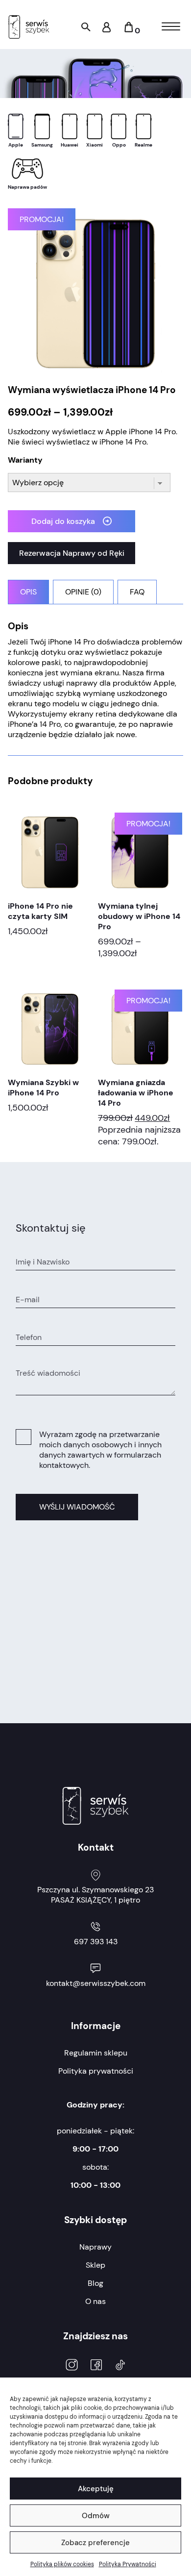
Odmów (96, 2516)
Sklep (95, 2265)
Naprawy (95, 2247)
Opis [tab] (28, 592)
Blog (95, 2283)
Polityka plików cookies (62, 2564)
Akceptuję (96, 2489)
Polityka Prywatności (128, 2564)
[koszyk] (129, 31)
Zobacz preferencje (95, 2543)
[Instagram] (72, 2366)
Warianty (25, 460)
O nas (95, 2301)
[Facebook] (96, 2366)
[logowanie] (107, 30)
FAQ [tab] (137, 592)
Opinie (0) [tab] (83, 592)
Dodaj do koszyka (63, 521)
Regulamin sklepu (96, 2053)
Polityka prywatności (96, 2071)
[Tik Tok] (120, 2366)
